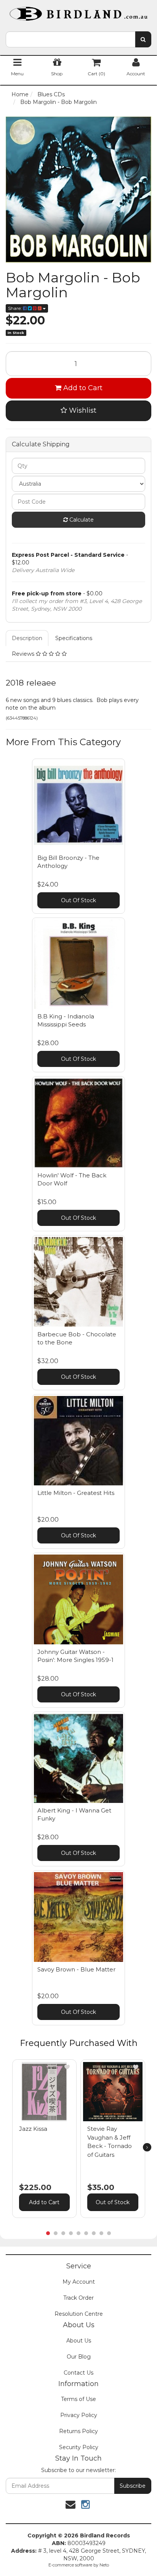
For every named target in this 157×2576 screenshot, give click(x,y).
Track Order (78, 2298)
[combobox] (70, 39)
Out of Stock (113, 2202)
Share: (15, 308)
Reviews (24, 654)
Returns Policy (78, 2431)
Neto (104, 2565)
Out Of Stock (78, 900)
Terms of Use (78, 2399)
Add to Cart (82, 388)
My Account (79, 2282)
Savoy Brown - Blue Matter (76, 1969)
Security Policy (79, 2447)
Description (27, 638)
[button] (67, 2067)
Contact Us (78, 2373)
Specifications (74, 638)
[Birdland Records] (78, 11)
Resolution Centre (79, 2314)
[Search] (143, 39)
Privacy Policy (79, 2415)
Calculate (81, 520)
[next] (147, 2147)
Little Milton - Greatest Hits (76, 1493)
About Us (79, 2341)
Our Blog (79, 2357)
